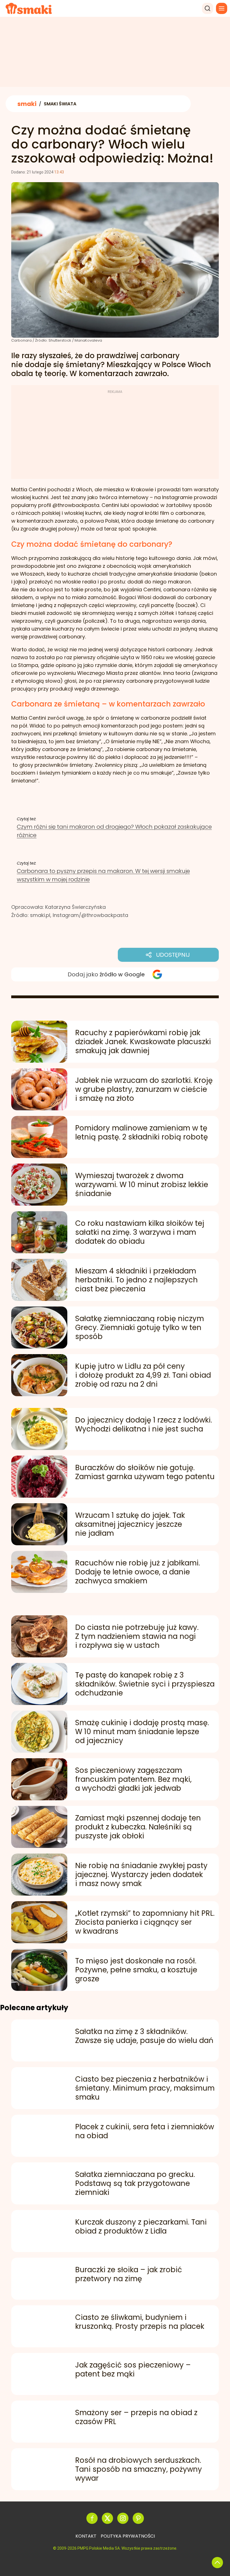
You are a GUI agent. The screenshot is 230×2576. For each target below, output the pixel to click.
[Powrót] (217, 2563)
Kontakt (86, 2536)
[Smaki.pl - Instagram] (123, 2518)
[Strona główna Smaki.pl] (29, 8)
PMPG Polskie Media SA (99, 2548)
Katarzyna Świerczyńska (75, 907)
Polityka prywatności (128, 2536)
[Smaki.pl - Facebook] (92, 2518)
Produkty (31, 931)
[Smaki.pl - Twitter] (107, 2518)
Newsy (28, 939)
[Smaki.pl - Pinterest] (138, 2518)
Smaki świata (36, 923)
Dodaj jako (106, 974)
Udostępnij (173, 955)
